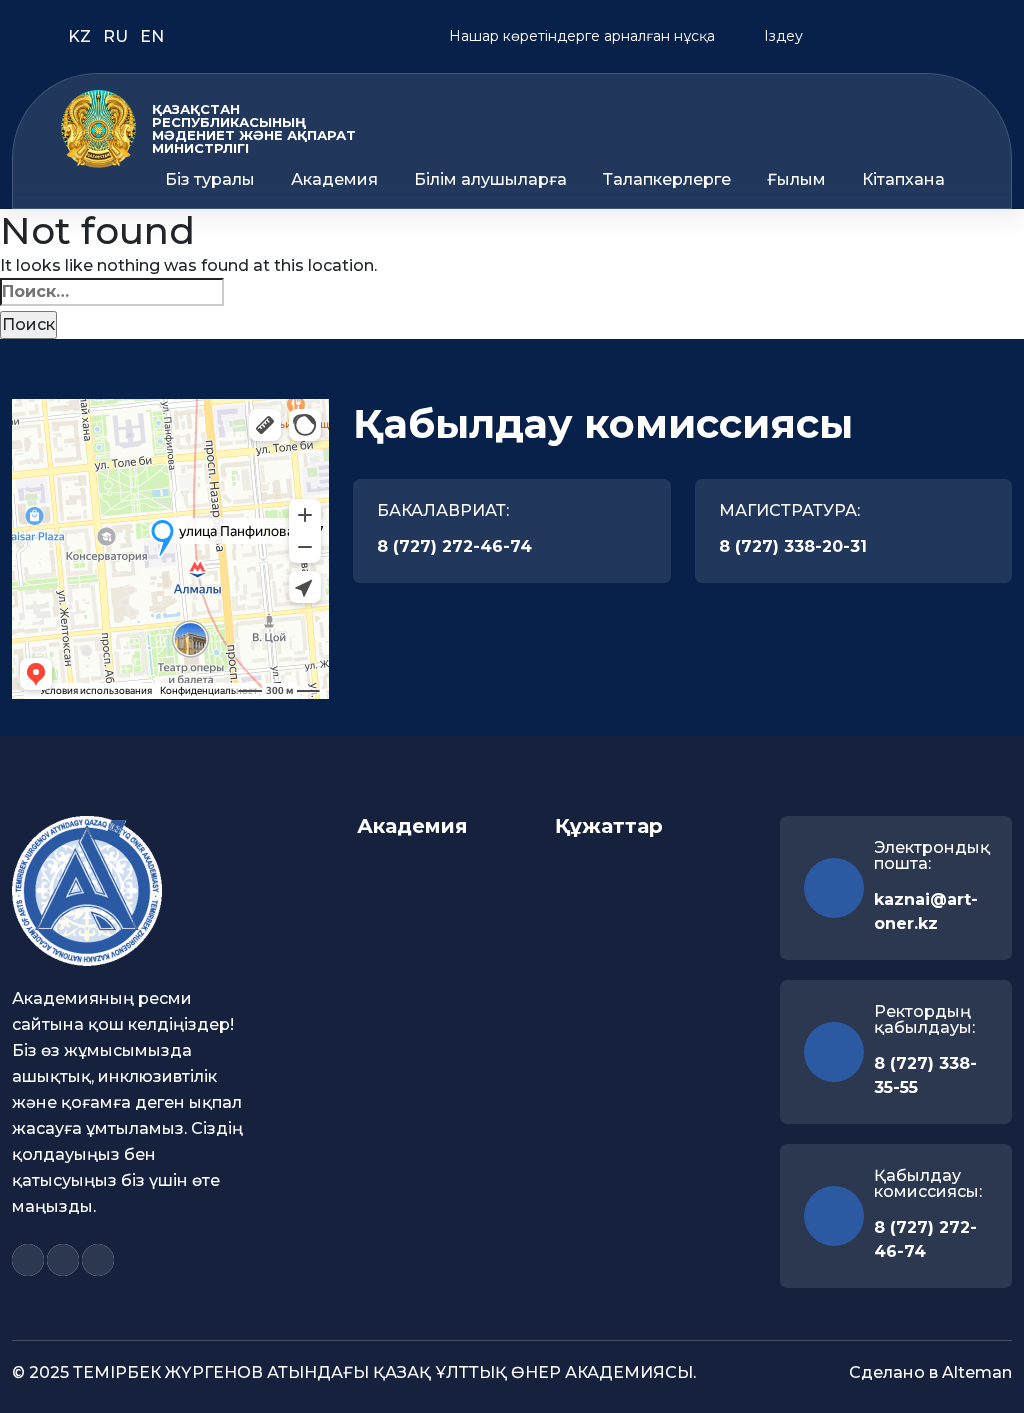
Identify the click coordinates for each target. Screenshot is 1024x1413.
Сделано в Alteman (930, 1372)
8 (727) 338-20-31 (793, 546)
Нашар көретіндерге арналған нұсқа (580, 36)
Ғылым (796, 180)
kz (81, 36)
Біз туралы (210, 180)
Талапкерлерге (667, 180)
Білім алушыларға (490, 180)
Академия (334, 180)
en (152, 36)
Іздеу (781, 36)
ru (117, 36)
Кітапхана (903, 180)
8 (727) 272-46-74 (454, 546)
